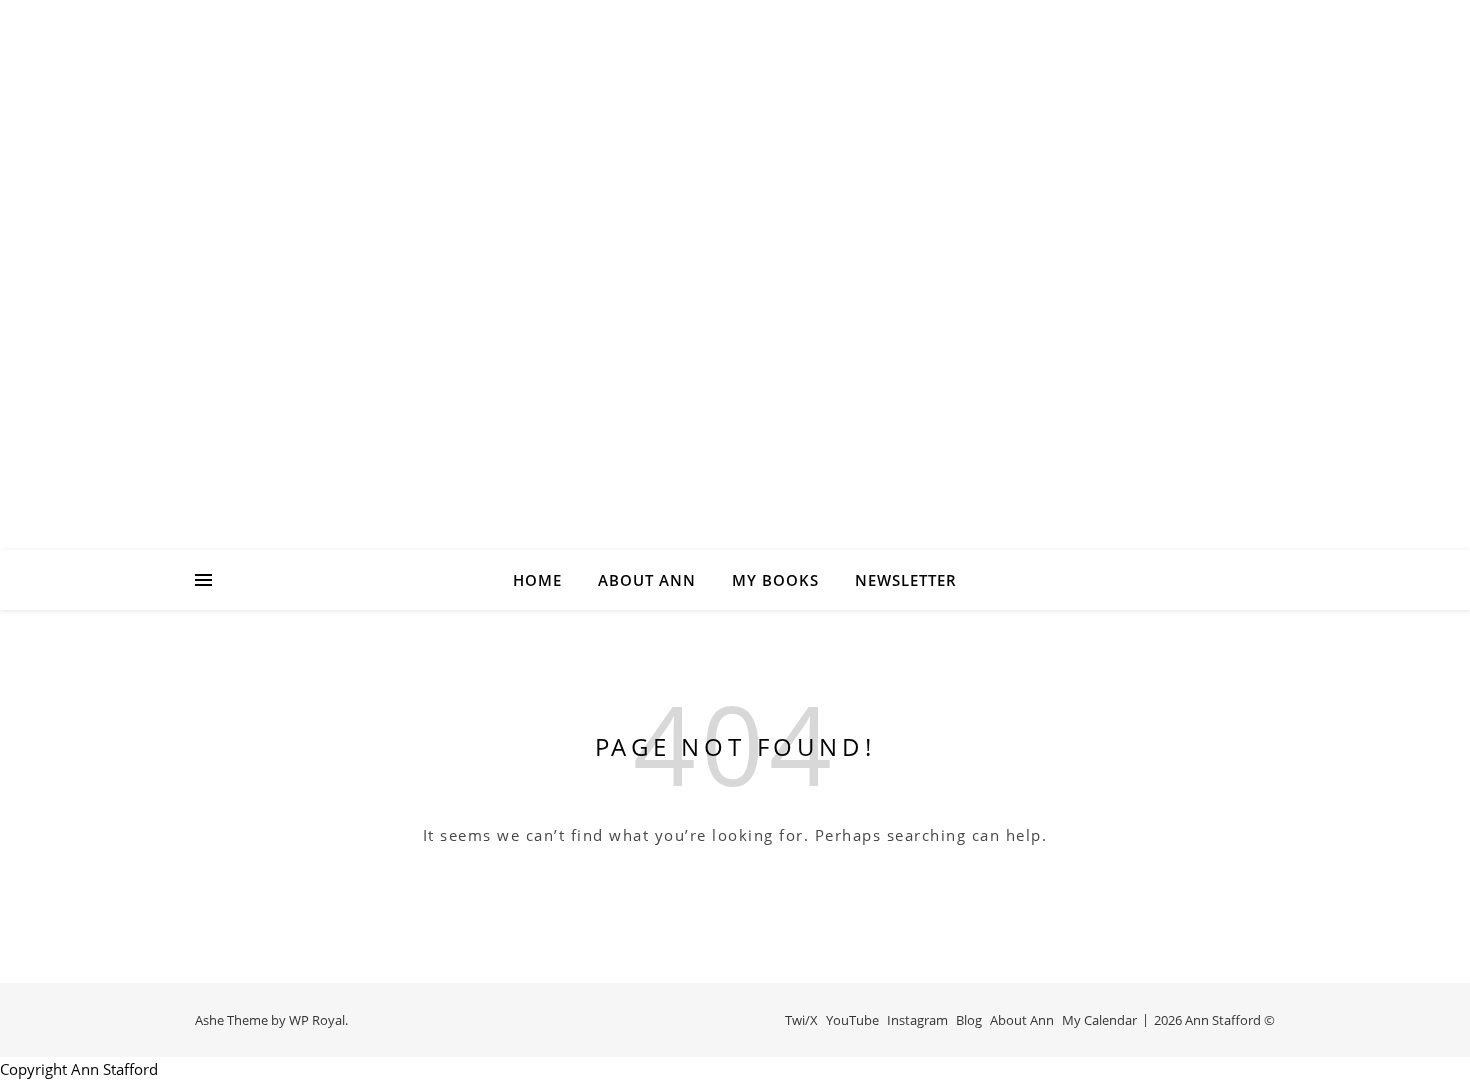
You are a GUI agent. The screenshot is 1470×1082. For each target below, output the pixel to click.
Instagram (917, 1020)
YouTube (852, 1020)
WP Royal (317, 1020)
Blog (969, 1020)
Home (537, 580)
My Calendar (1099, 1020)
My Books (775, 580)
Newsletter (906, 580)
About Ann (647, 580)
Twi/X (801, 1020)
